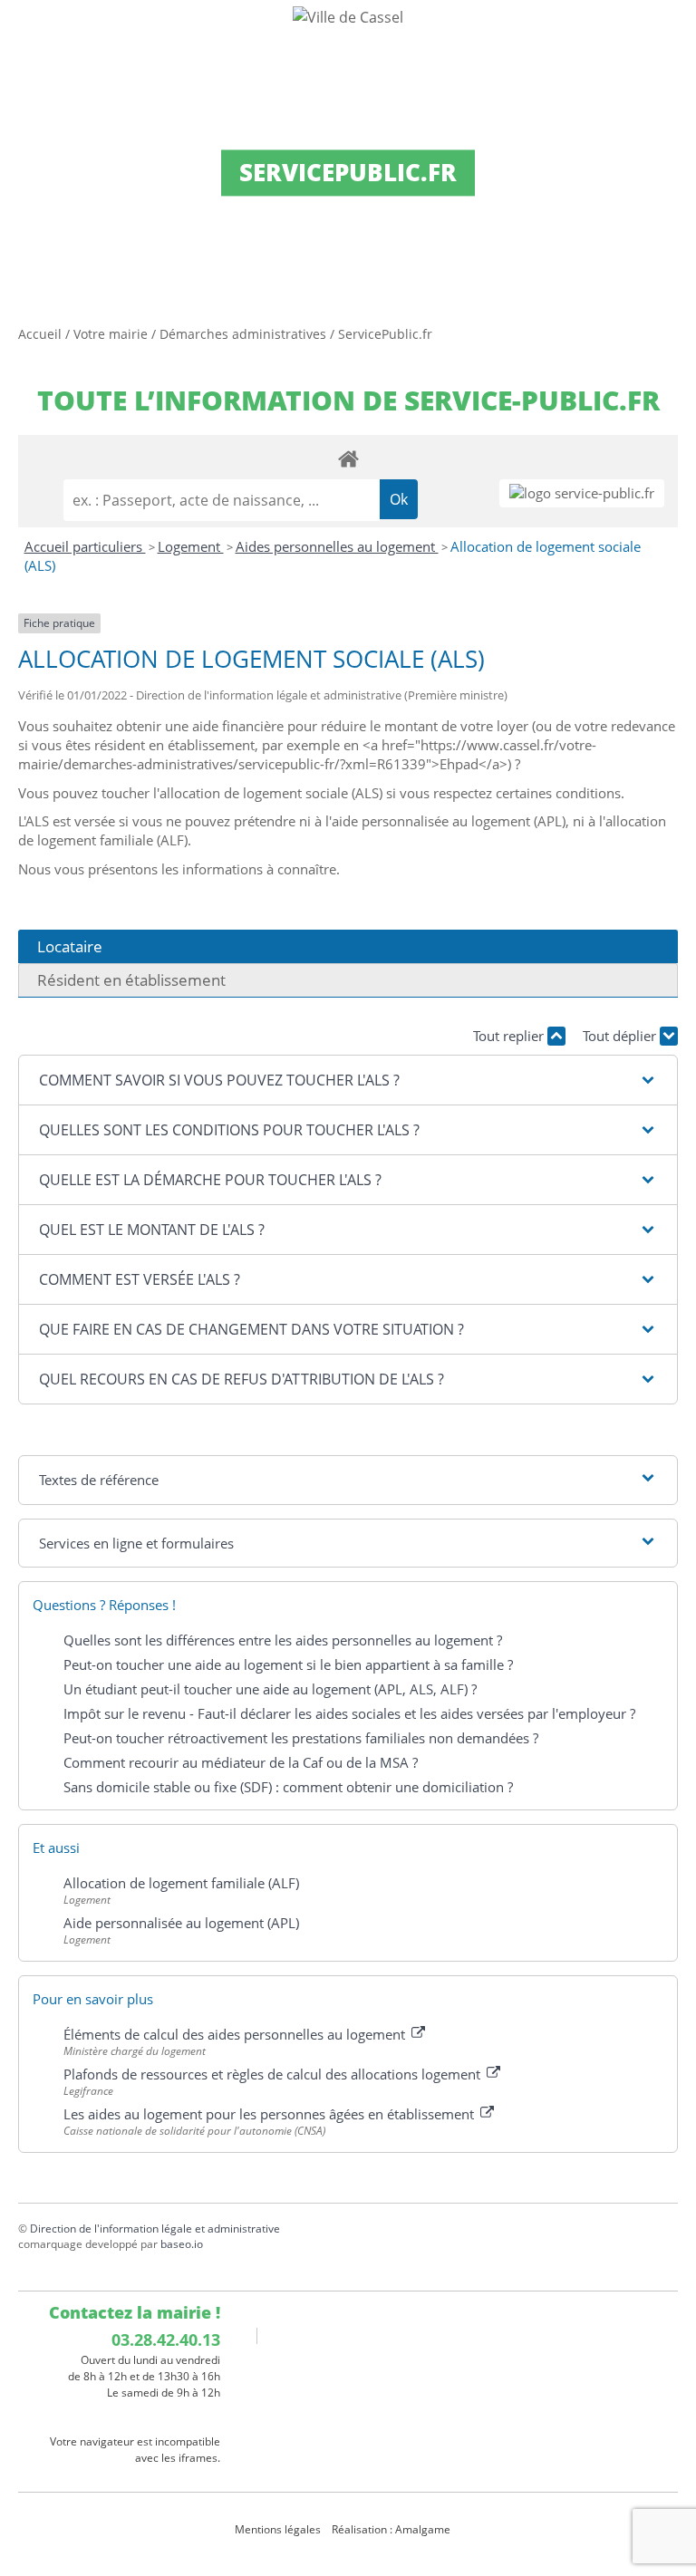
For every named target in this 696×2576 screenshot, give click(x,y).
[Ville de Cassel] (348, 16)
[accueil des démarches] (348, 458)
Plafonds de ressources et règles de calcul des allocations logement (274, 2074)
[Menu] (25, 32)
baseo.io (182, 2244)
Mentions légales (278, 2529)
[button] (348, 1080)
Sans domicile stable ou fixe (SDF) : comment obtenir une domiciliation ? (288, 1787)
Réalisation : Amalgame (392, 2529)
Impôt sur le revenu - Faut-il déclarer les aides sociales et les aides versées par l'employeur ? (349, 1713)
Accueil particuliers (85, 546)
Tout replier (510, 1036)
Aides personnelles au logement (337, 546)
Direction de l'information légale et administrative (155, 2229)
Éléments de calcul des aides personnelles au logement (236, 2034)
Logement (191, 546)
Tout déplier (621, 1036)
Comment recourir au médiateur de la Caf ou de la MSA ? (241, 1762)
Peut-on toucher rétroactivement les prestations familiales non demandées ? (301, 1738)
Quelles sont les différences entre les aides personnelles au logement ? (283, 1640)
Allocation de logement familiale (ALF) (181, 1883)
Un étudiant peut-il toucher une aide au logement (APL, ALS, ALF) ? (270, 1689)
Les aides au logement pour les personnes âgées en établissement (271, 2114)
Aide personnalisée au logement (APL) (181, 1923)
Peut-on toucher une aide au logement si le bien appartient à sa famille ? (288, 1664)
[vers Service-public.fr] (582, 493)
